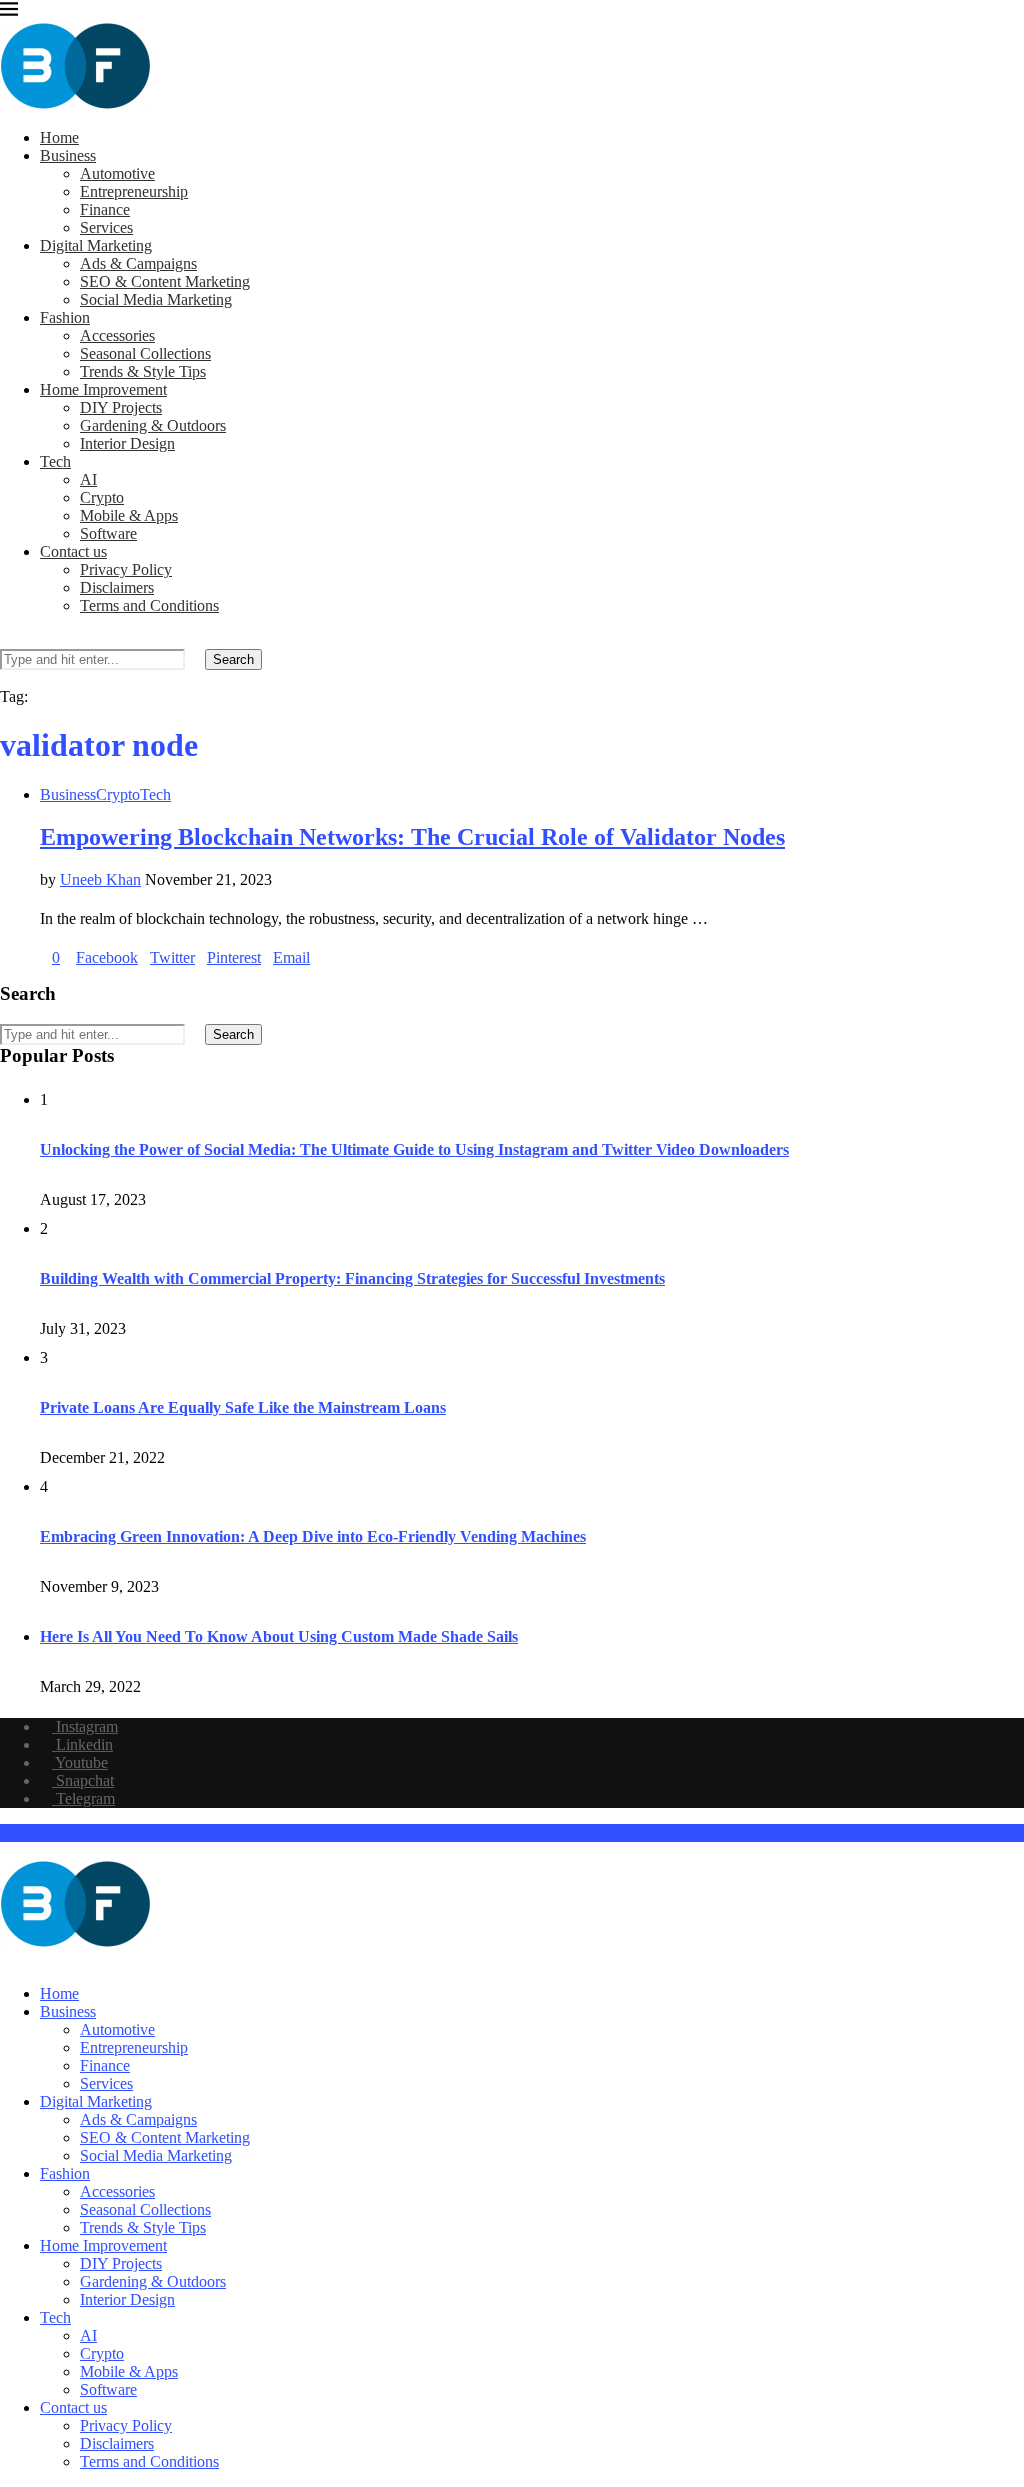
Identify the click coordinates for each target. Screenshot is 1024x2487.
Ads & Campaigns (138, 263)
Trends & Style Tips (143, 371)
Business (68, 155)
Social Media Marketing (156, 299)
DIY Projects (121, 407)
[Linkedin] (22, 1959)
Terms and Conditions (149, 605)
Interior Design (127, 443)
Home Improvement (103, 389)
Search (233, 659)
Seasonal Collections (145, 353)
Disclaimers (117, 587)
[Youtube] (38, 1959)
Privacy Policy (126, 569)
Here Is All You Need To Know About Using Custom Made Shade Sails (279, 1636)
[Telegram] (70, 1959)
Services (106, 227)
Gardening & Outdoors (153, 425)
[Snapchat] (54, 1959)
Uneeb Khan (100, 879)
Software (108, 533)
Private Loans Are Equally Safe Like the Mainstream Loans (243, 1407)
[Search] (6, 639)
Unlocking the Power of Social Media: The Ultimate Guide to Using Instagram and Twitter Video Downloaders (414, 1149)
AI (88, 479)
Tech (55, 461)
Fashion (65, 317)
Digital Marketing (96, 245)
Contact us (73, 551)
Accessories (117, 335)
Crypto (102, 497)
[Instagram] (6, 1959)
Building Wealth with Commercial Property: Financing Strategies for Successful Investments (352, 1278)
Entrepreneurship (134, 191)
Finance (105, 209)
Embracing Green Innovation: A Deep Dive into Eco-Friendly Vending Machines (313, 1536)
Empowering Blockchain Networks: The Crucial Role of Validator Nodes (412, 837)
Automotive (117, 173)
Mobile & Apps (129, 515)
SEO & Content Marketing (165, 281)
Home (59, 137)
